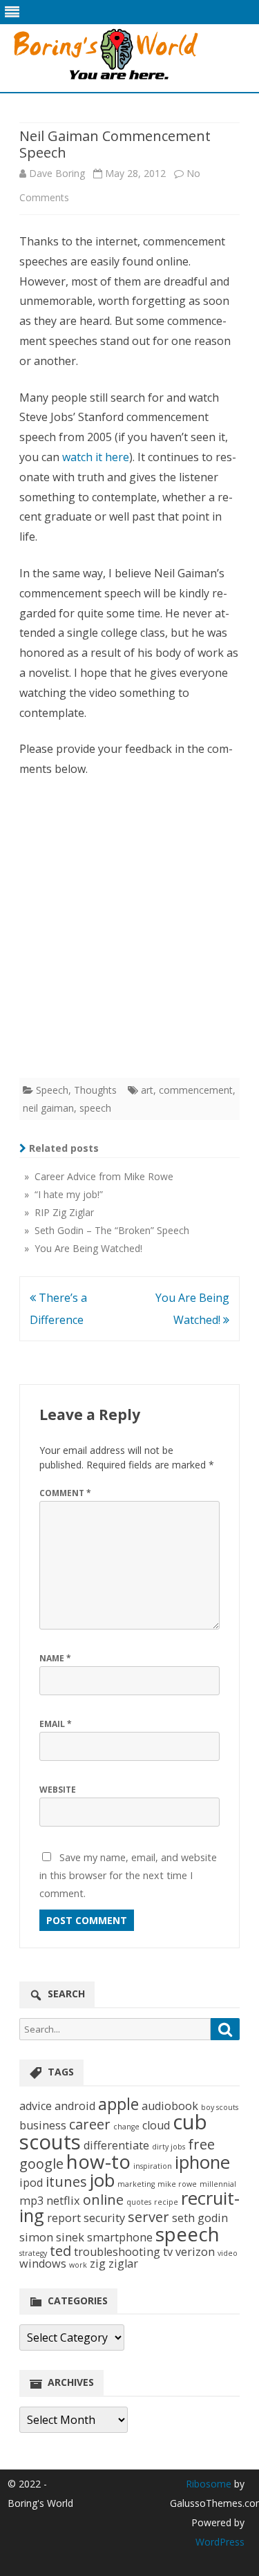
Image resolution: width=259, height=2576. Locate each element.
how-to (98, 2161)
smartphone (120, 2237)
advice (36, 2106)
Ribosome (209, 2484)
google (41, 2164)
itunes (66, 2182)
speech (95, 1108)
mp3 (31, 2201)
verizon (195, 2252)
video (228, 2253)
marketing (136, 2184)
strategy (33, 2253)
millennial (218, 2184)
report (64, 2218)
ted (60, 2251)
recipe (166, 2202)
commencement (196, 1090)
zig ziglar (114, 2264)
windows (43, 2264)
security (104, 2218)
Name (55, 1658)
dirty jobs (169, 2147)
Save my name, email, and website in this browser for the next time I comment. (128, 1875)
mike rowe (177, 2184)
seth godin (200, 2218)
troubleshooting (117, 2252)
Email (56, 1724)
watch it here (96, 457)
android (75, 2106)
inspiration (153, 2166)
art (147, 1090)
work (78, 2265)
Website (58, 1790)
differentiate (116, 2145)
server (148, 2217)
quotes (139, 2202)
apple (118, 2104)
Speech (52, 1090)
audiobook (170, 2106)
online (103, 2200)
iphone (202, 2162)
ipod (31, 2183)
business (43, 2125)
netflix (63, 2201)
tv (168, 2252)
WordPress (220, 2542)
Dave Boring (57, 173)
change (126, 2127)
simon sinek (52, 2237)
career (90, 2124)
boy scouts (220, 2107)
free (201, 2144)
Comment (65, 1493)
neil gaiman (48, 1108)
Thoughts (95, 1090)
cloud (156, 2125)
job (102, 2180)
